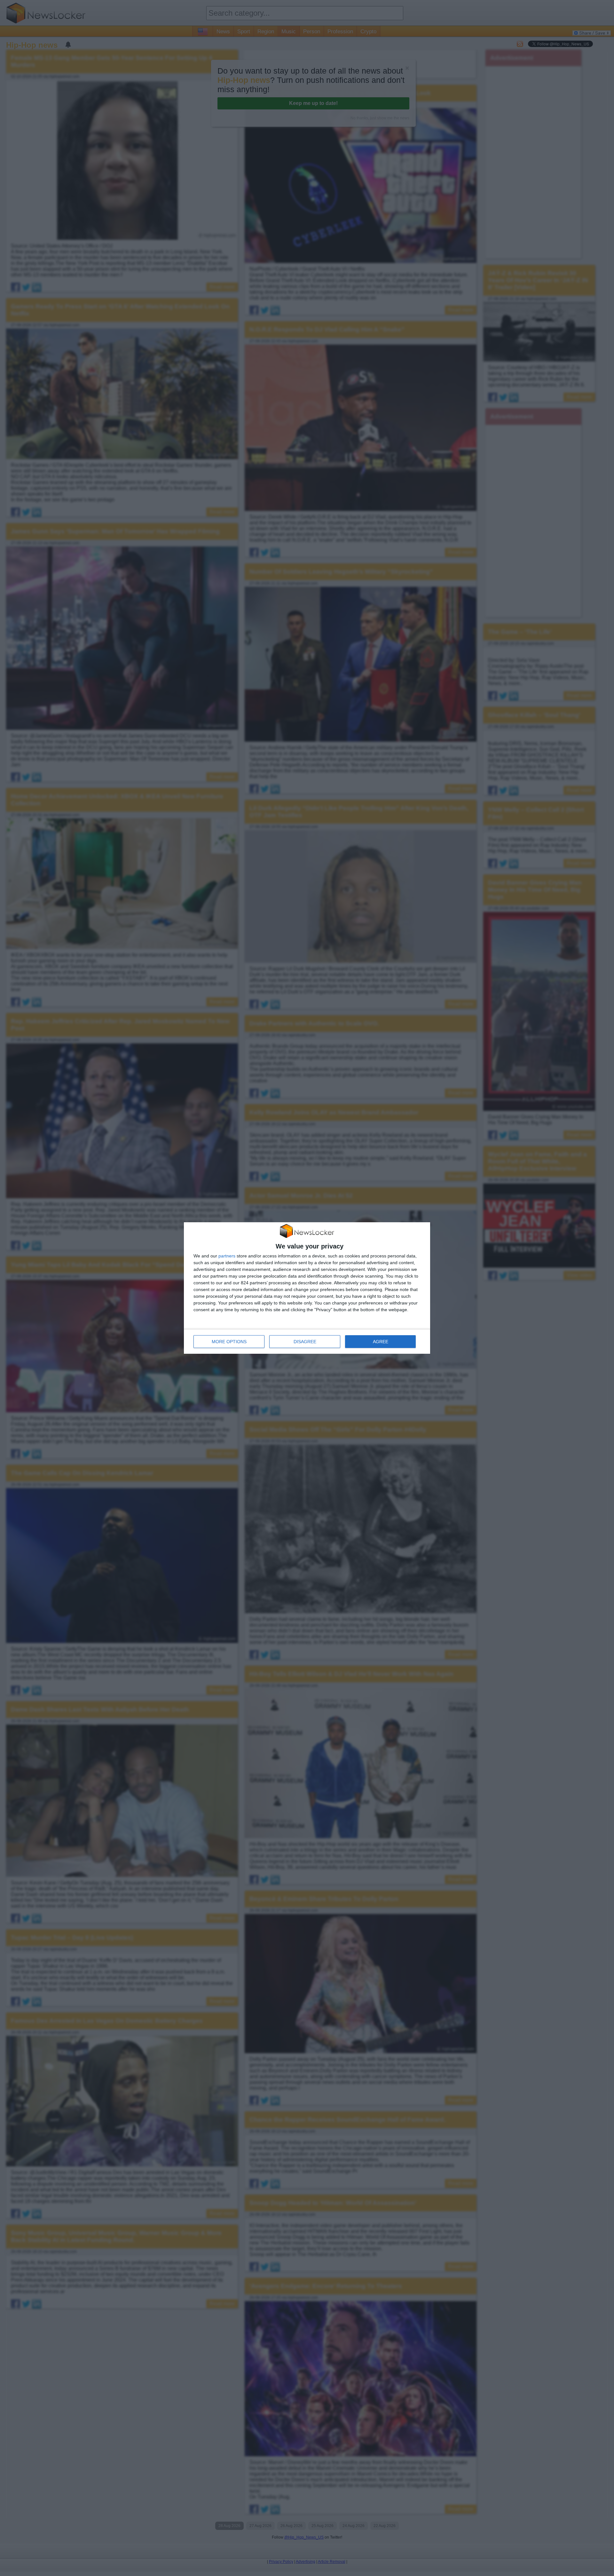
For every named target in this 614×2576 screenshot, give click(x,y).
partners (227, 1256)
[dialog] (307, 1288)
